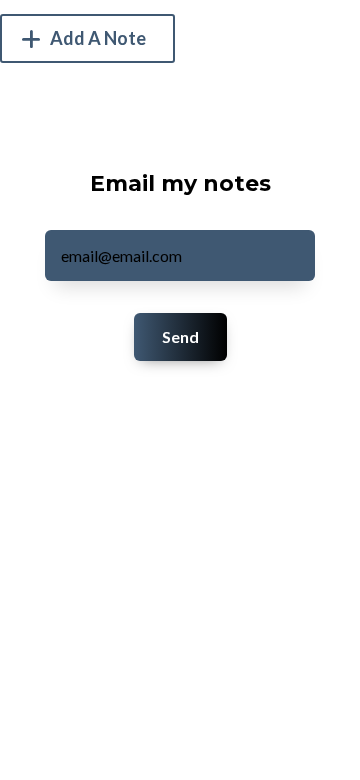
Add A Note (96, 38)
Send (180, 336)
